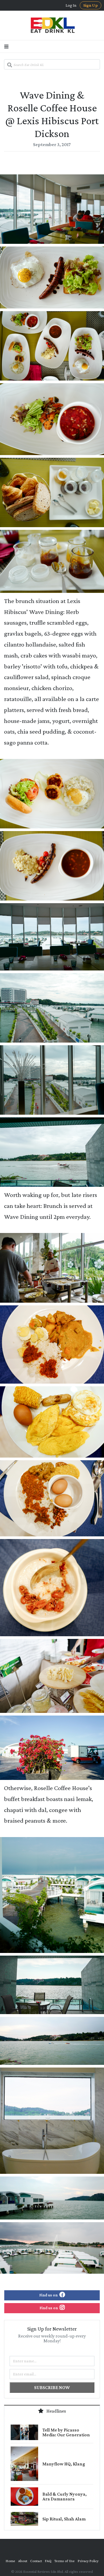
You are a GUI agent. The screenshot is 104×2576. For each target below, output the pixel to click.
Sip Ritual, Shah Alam (64, 2519)
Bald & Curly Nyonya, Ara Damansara (65, 2496)
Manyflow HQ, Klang (64, 2464)
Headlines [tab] (56, 2411)
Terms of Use (65, 2561)
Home (10, 2561)
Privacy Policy (88, 2561)
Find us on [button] (49, 2295)
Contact (36, 2561)
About (23, 2561)
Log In (71, 5)
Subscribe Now (52, 2387)
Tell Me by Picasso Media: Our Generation (66, 2432)
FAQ (48, 2561)
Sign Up (91, 5)
